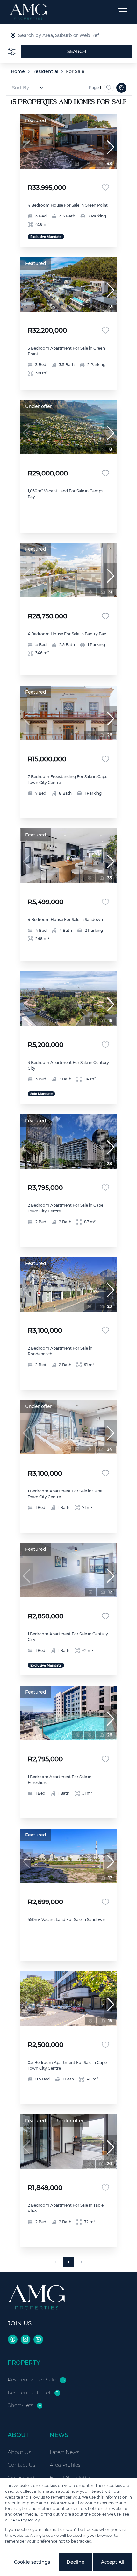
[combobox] (51, 35)
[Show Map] (121, 88)
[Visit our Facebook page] (13, 2339)
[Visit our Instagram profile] (25, 2339)
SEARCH (77, 51)
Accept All (113, 2562)
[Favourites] (105, 188)
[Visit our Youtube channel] (38, 2339)
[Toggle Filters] (12, 51)
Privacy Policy (26, 2520)
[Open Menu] (122, 12)
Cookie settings (32, 2562)
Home (18, 71)
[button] (111, 147)
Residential (45, 71)
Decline (76, 2562)
